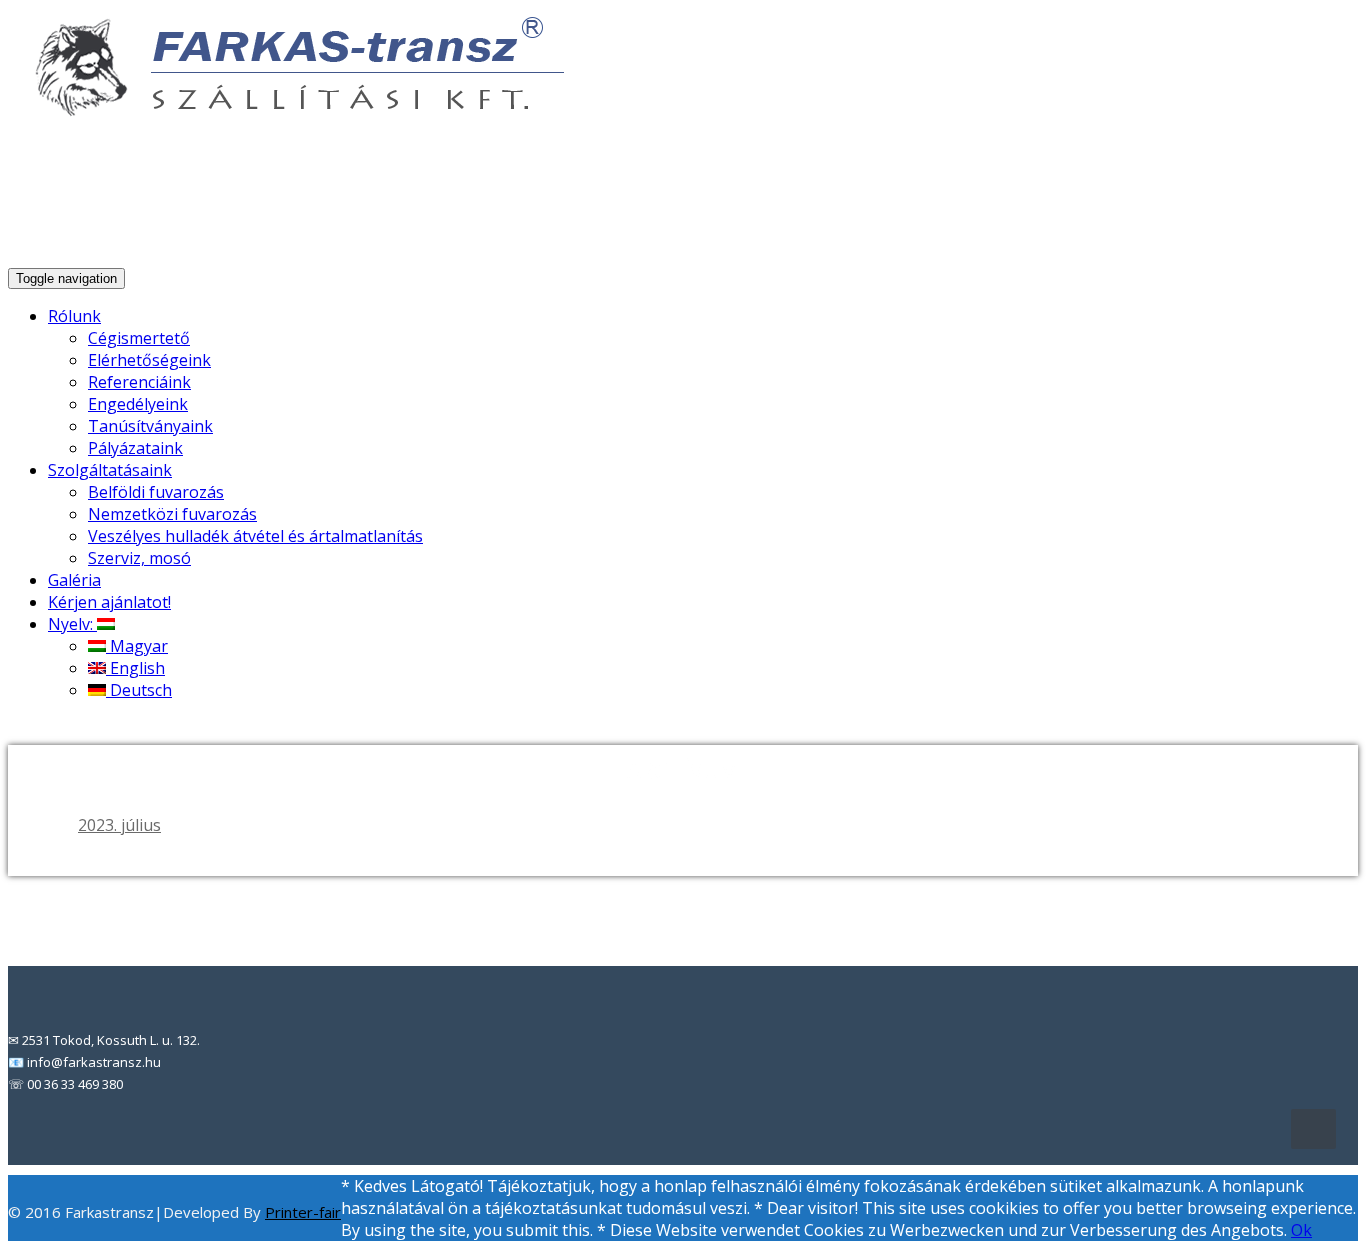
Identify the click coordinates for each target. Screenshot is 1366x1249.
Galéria (74, 580)
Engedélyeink (138, 404)
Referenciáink (139, 382)
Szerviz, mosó (139, 558)
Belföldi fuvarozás (156, 492)
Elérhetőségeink (149, 360)
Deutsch (139, 690)
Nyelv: (72, 624)
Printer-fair (303, 1212)
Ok (1301, 1230)
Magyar (137, 646)
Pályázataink (135, 448)
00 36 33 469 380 (1278, 209)
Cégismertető (139, 338)
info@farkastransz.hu (1093, 209)
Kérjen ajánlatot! (109, 602)
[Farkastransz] (288, 109)
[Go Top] (1313, 1129)
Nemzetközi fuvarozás (172, 514)
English (135, 668)
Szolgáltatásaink (110, 470)
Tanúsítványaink (150, 426)
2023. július (119, 825)
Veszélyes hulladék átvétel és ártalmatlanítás (255, 536)
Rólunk (74, 316)
